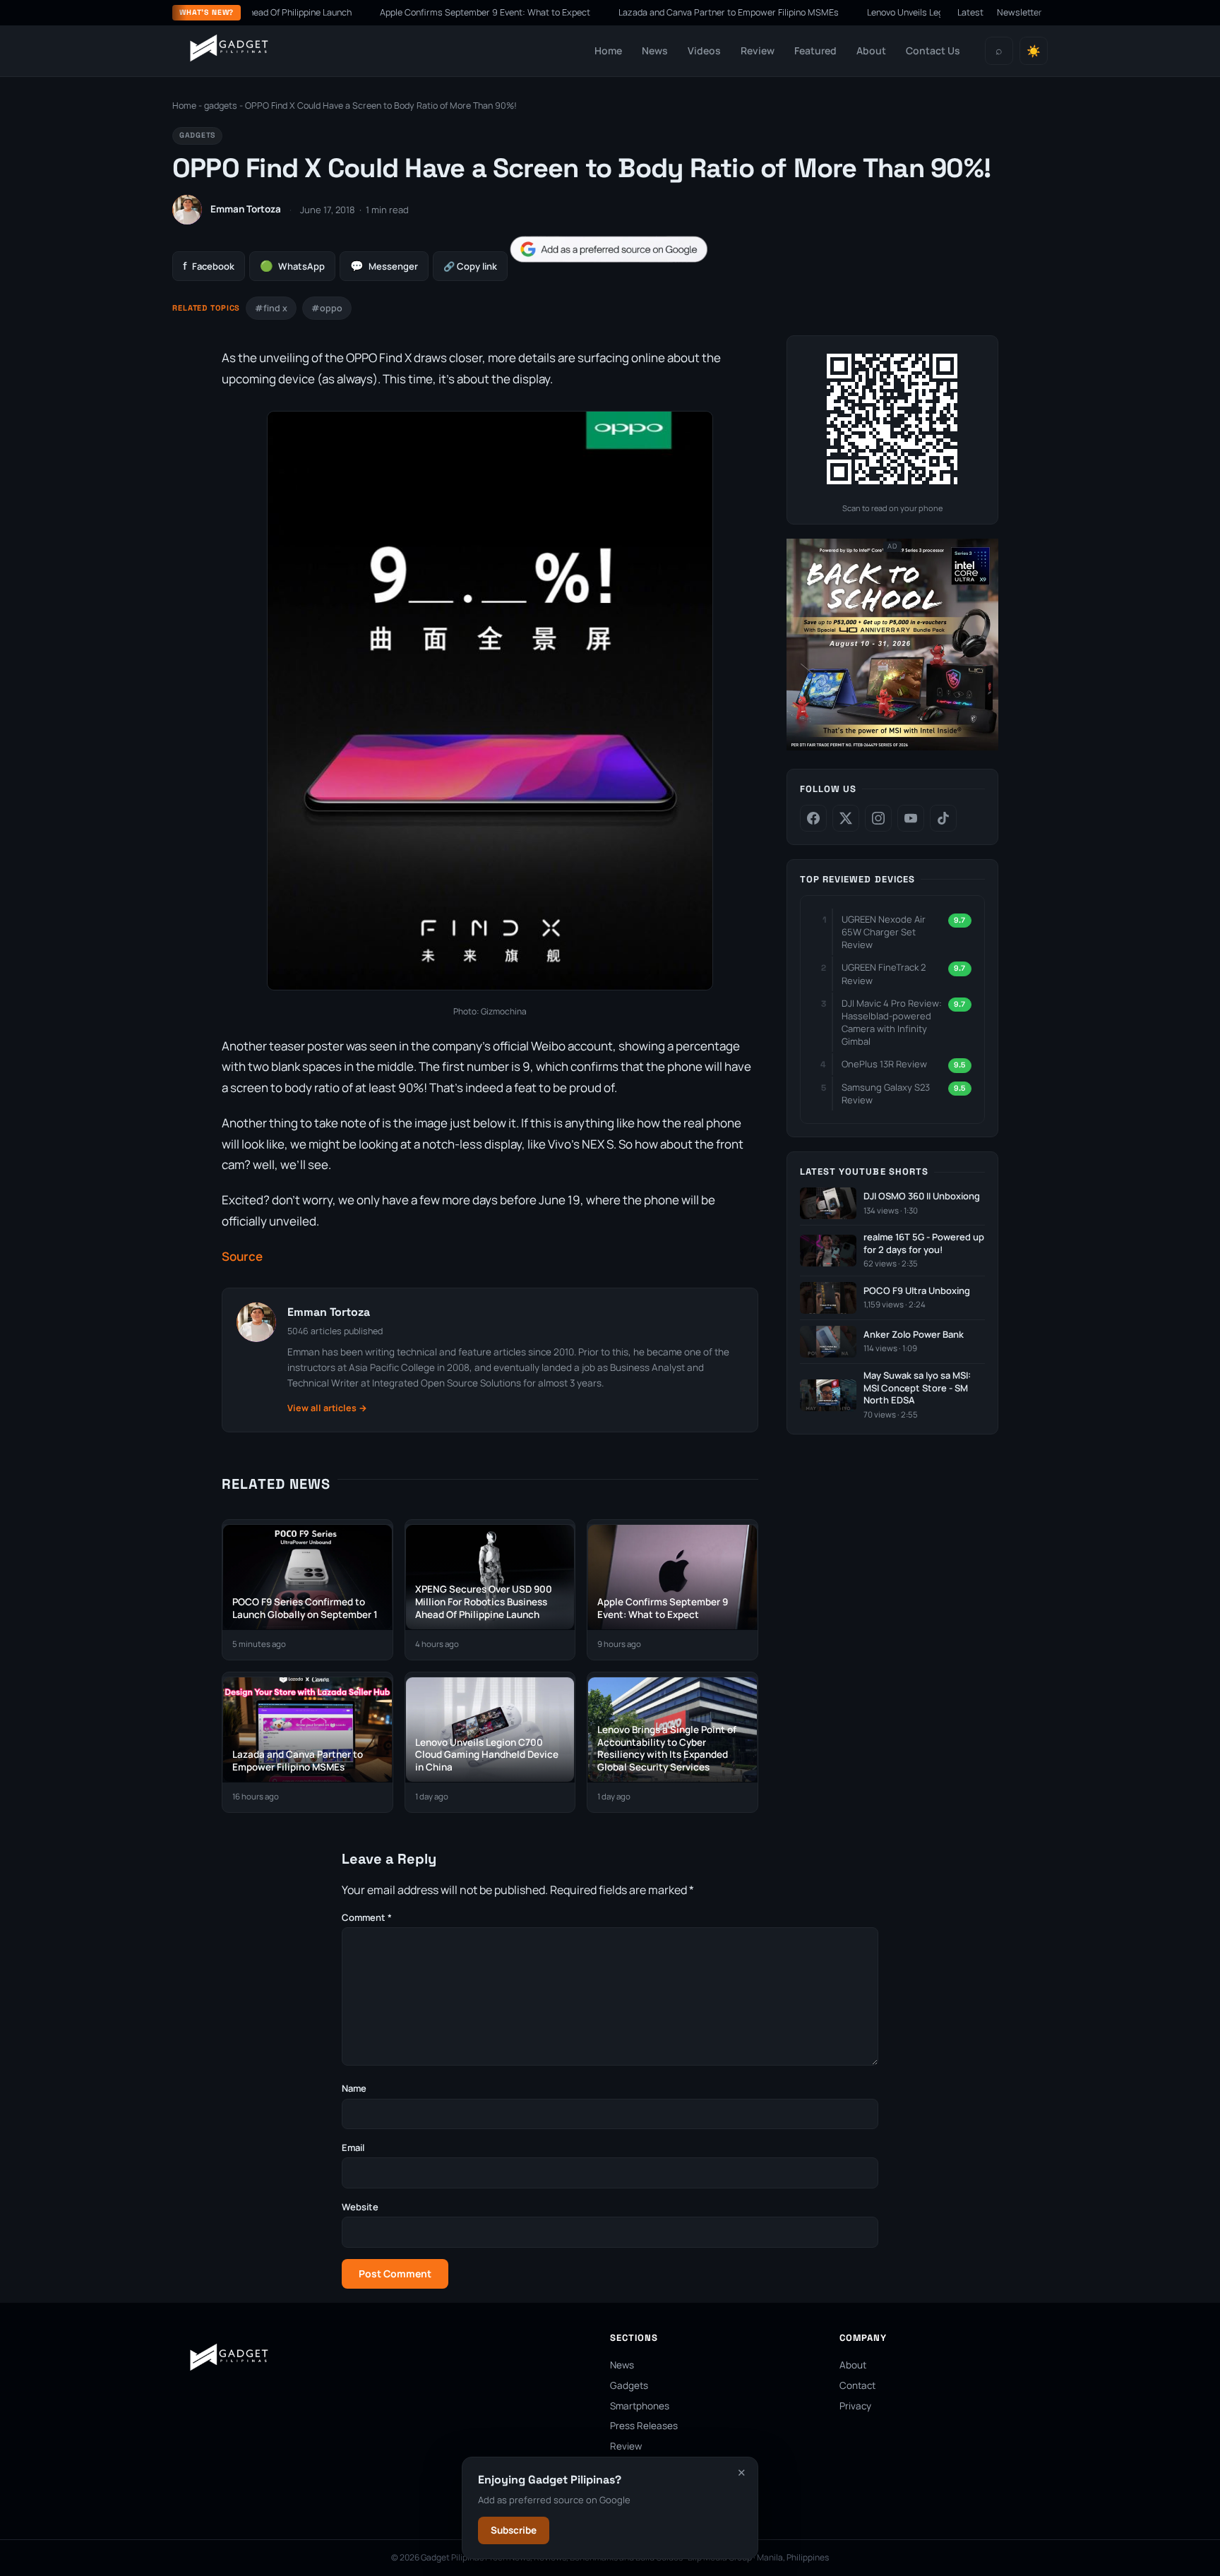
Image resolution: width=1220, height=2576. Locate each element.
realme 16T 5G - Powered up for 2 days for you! (924, 1244)
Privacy (855, 2406)
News (655, 50)
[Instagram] (878, 818)
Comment (367, 1917)
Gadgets (629, 2385)
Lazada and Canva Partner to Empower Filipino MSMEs (666, 12)
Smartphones (640, 2406)
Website (360, 2207)
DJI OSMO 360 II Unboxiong (922, 1196)
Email (353, 2147)
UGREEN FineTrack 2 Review (884, 974)
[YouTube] (911, 818)
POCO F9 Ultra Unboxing (917, 1291)
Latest (970, 12)
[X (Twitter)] (846, 818)
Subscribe (514, 2530)
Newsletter (1019, 12)
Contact (857, 2385)
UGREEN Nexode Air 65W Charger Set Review (884, 932)
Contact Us (933, 50)
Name (354, 2088)
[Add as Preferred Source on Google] (609, 250)
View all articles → (327, 1408)
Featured (815, 50)
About (871, 50)
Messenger (384, 266)
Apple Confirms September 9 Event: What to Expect (422, 12)
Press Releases (644, 2426)
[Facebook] (813, 818)
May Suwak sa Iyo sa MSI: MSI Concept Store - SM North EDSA (917, 1388)
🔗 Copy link (470, 266)
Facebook (209, 266)
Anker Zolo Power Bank (914, 1335)
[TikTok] (943, 818)
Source (242, 1256)
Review (758, 50)
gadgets (221, 106)
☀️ (1034, 51)
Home (608, 50)
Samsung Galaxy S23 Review (886, 1094)
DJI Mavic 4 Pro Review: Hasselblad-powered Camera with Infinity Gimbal (892, 1023)
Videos (704, 50)
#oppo (327, 308)
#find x (271, 308)
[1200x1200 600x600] (892, 747)
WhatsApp (292, 266)
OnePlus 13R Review (884, 1064)
